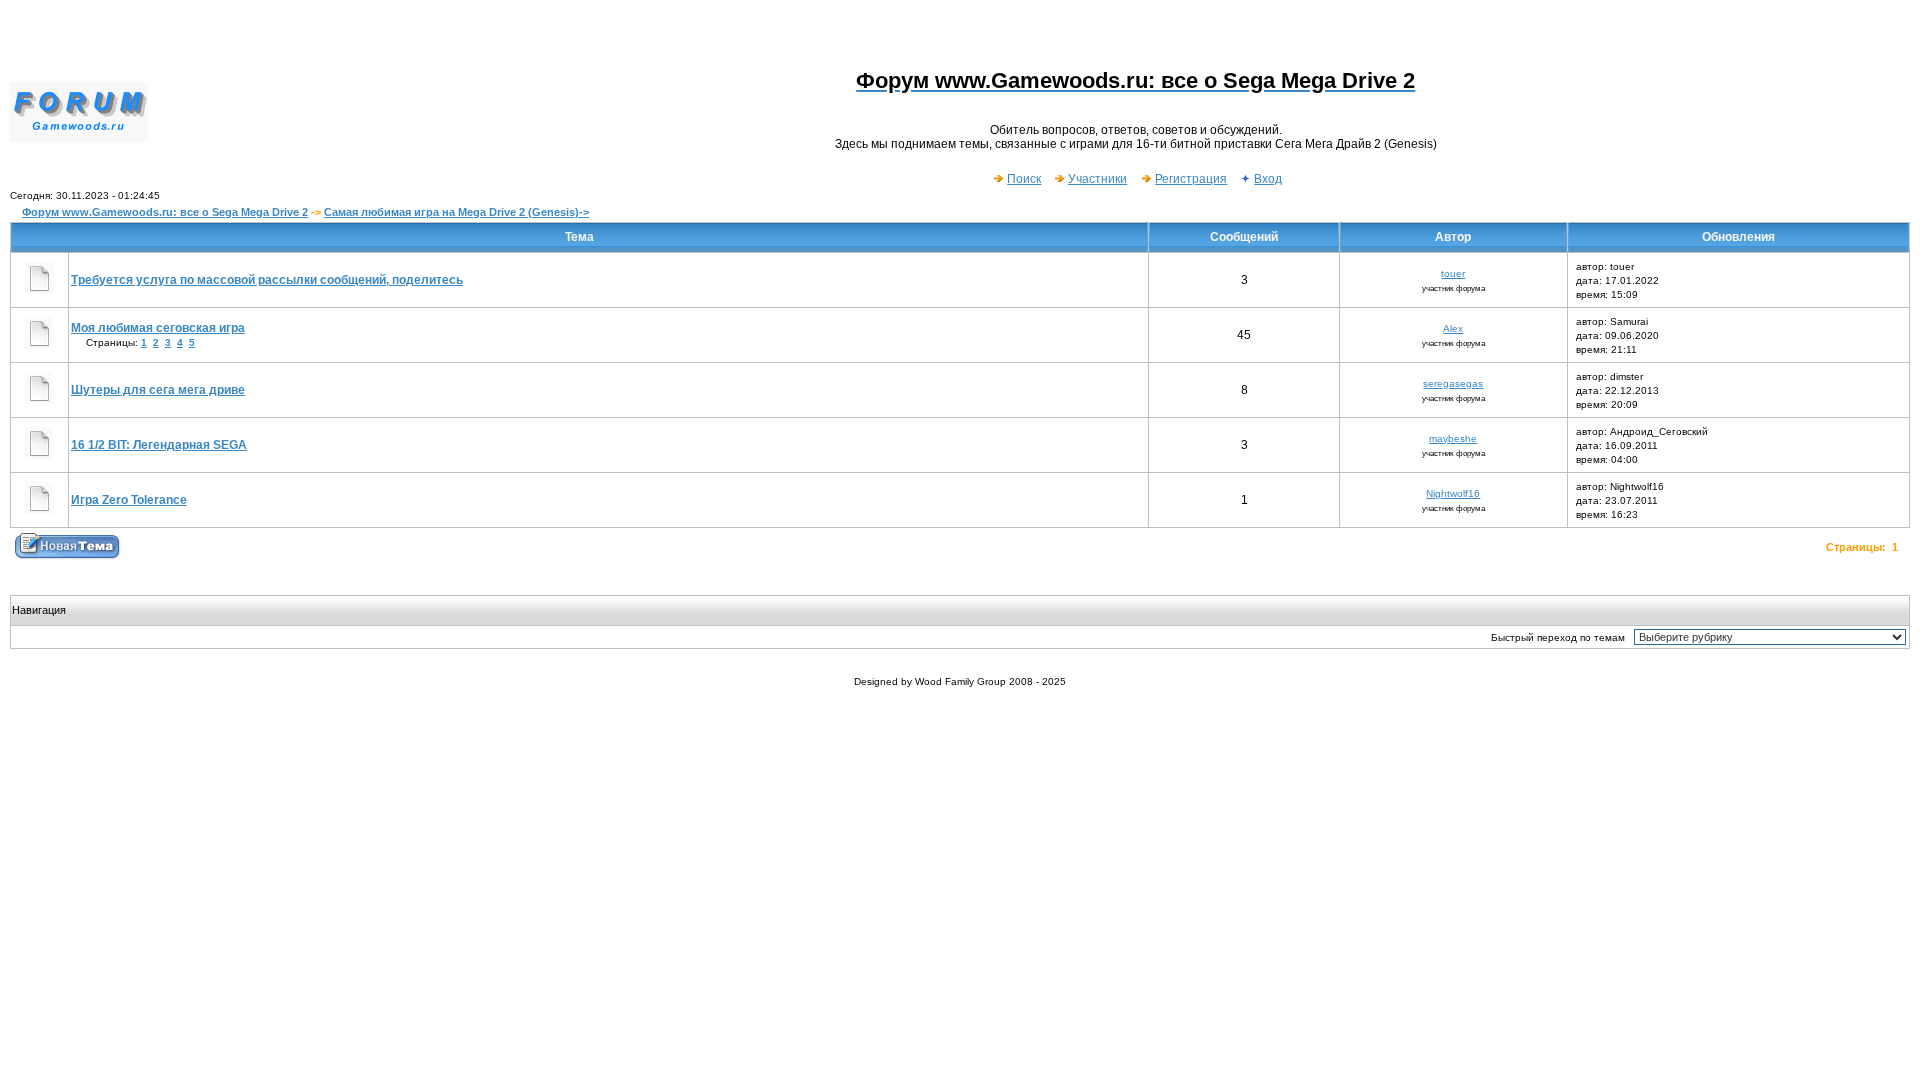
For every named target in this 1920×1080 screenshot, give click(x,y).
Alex (1453, 328)
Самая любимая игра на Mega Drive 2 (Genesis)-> (456, 212)
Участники (1097, 179)
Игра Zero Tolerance (129, 500)
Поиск (1024, 179)
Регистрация (1191, 179)
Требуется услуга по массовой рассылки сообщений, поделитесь (267, 280)
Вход (1268, 179)
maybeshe (1453, 438)
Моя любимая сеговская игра (158, 328)
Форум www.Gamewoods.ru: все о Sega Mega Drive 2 (165, 212)
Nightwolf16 (1453, 493)
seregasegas (1453, 383)
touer (1453, 273)
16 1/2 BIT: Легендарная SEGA (159, 445)
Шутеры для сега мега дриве (158, 390)
